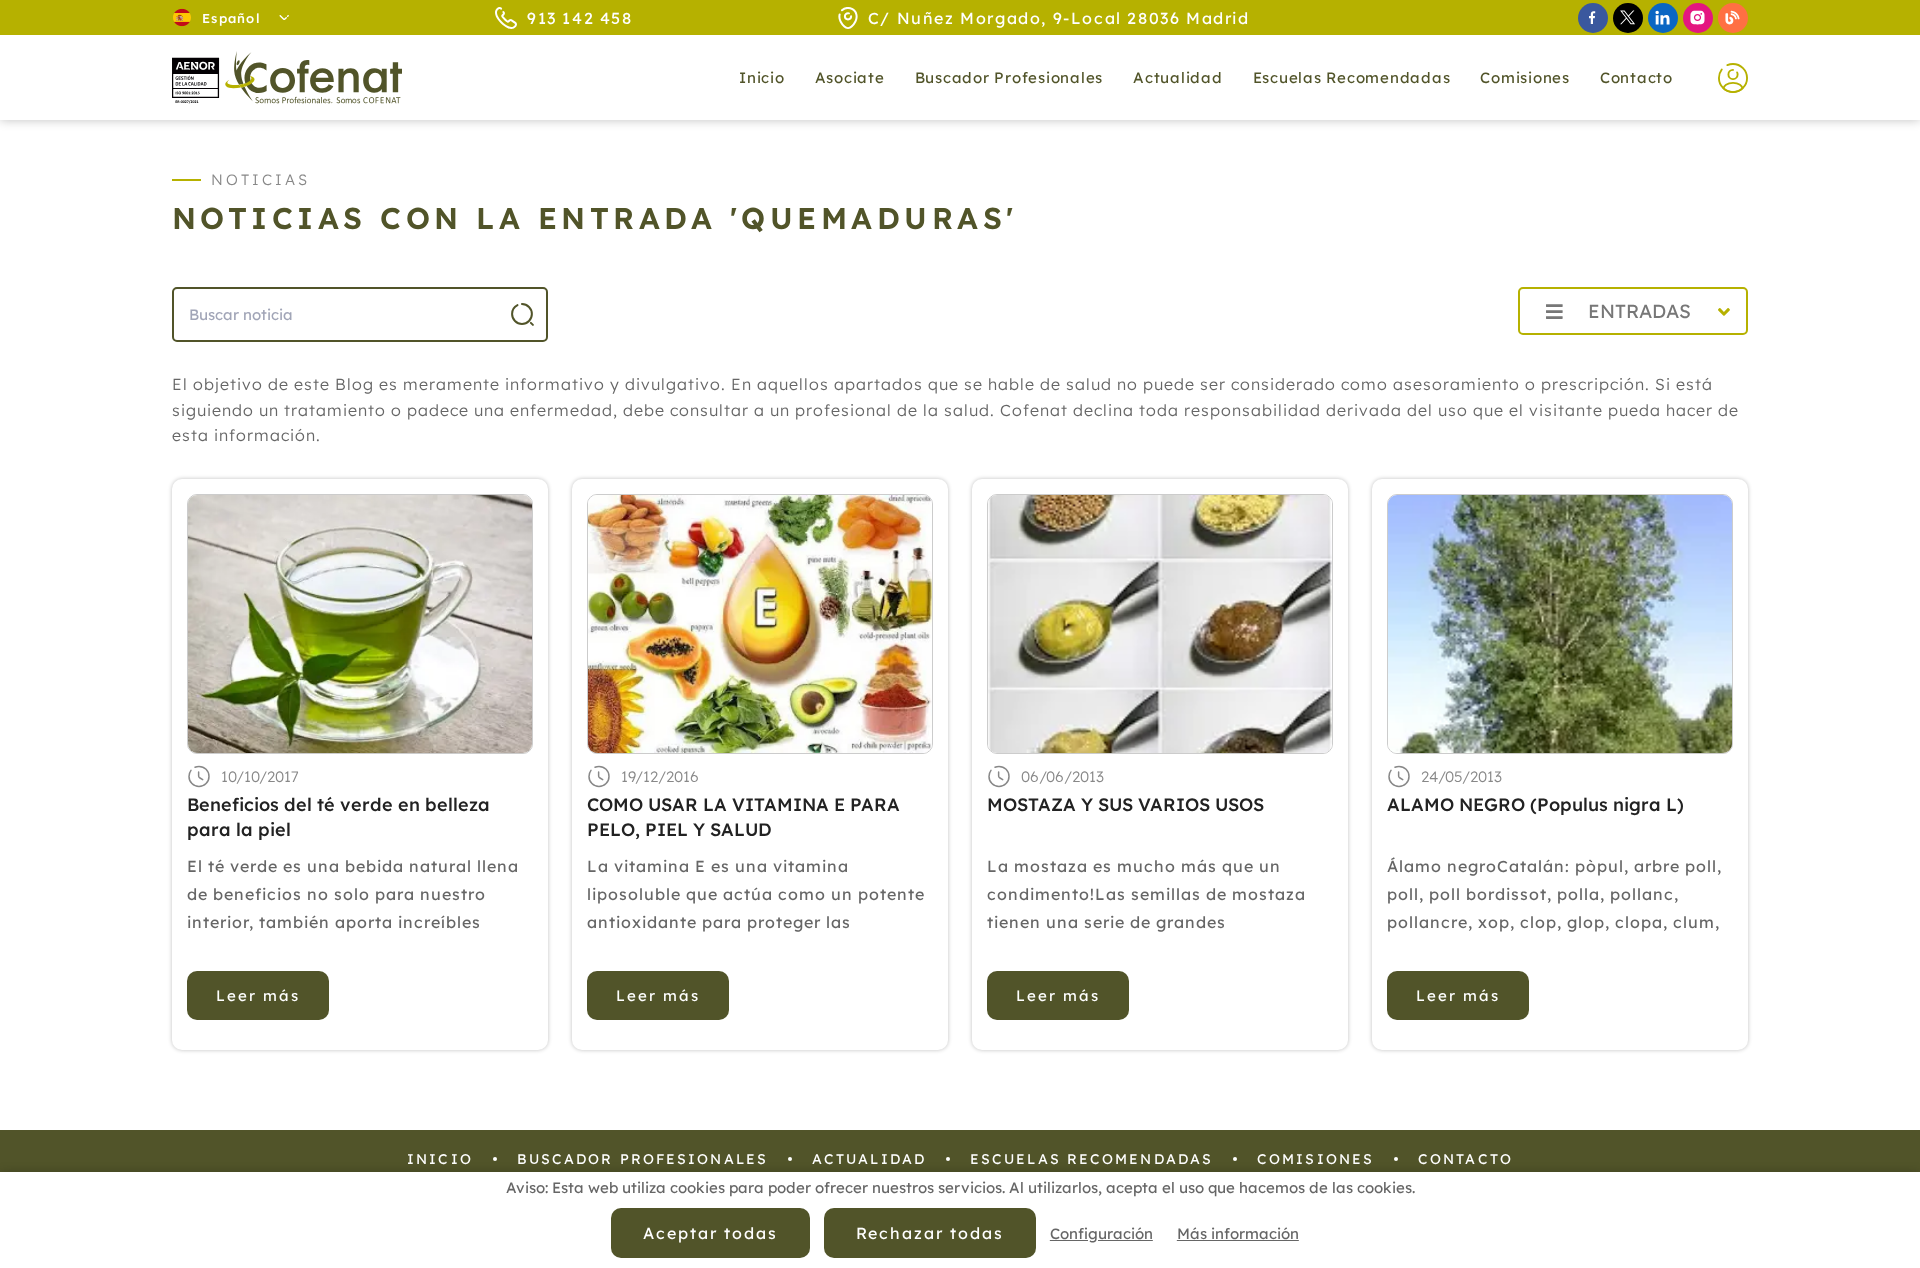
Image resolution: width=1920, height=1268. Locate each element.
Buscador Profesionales (1009, 77)
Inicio (762, 77)
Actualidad (869, 1159)
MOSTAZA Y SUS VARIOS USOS (1125, 804)
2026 (1454, 355)
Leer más (258, 995)
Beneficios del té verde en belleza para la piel (338, 817)
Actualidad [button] (1178, 77)
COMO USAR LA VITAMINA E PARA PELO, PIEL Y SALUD (743, 817)
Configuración (1101, 1233)
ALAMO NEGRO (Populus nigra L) (1535, 804)
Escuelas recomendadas (1352, 77)
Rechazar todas (930, 1233)
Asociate (850, 77)
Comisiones (1525, 77)
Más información (1238, 1233)
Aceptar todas (710, 1233)
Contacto (1636, 77)
